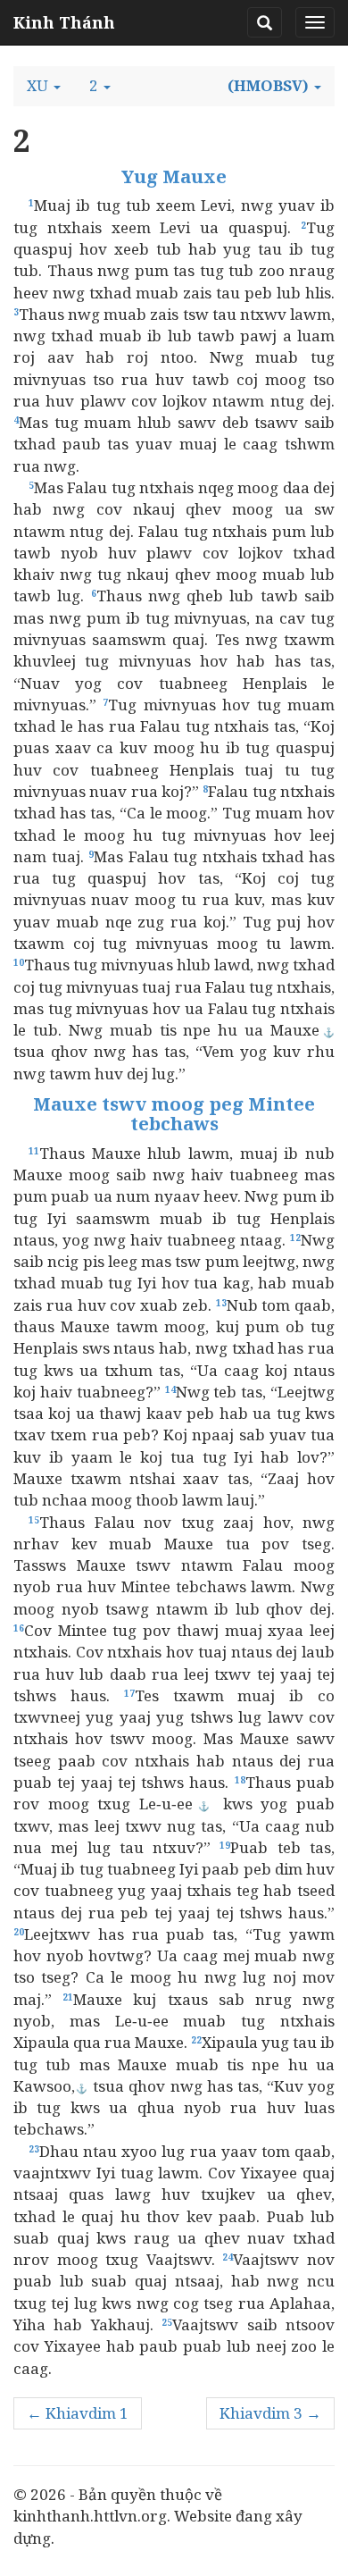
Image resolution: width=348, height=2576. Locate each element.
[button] (44, 86)
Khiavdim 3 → (270, 2413)
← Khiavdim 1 (78, 2413)
